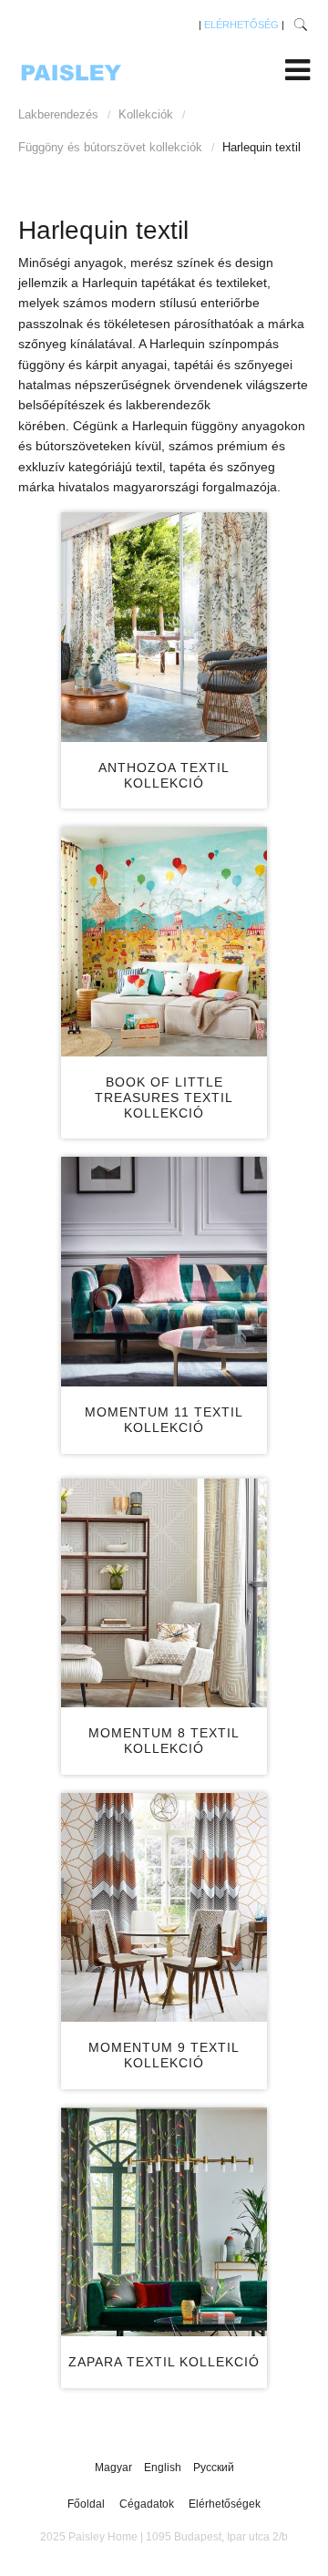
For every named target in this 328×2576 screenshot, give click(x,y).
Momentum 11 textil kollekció (164, 1420)
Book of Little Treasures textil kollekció (164, 1097)
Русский (214, 2468)
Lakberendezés (58, 114)
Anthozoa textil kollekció (164, 775)
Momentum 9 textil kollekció (164, 2055)
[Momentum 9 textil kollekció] (164, 1908)
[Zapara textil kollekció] (164, 2222)
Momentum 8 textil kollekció (164, 1741)
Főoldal (86, 2504)
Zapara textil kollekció (164, 2362)
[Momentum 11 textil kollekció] (164, 1272)
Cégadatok (147, 2504)
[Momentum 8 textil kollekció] (164, 1593)
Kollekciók (146, 114)
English (164, 2468)
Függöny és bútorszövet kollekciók (110, 147)
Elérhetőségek (225, 2504)
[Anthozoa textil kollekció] (164, 627)
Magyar (115, 2468)
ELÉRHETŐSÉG (241, 25)
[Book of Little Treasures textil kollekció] (164, 942)
